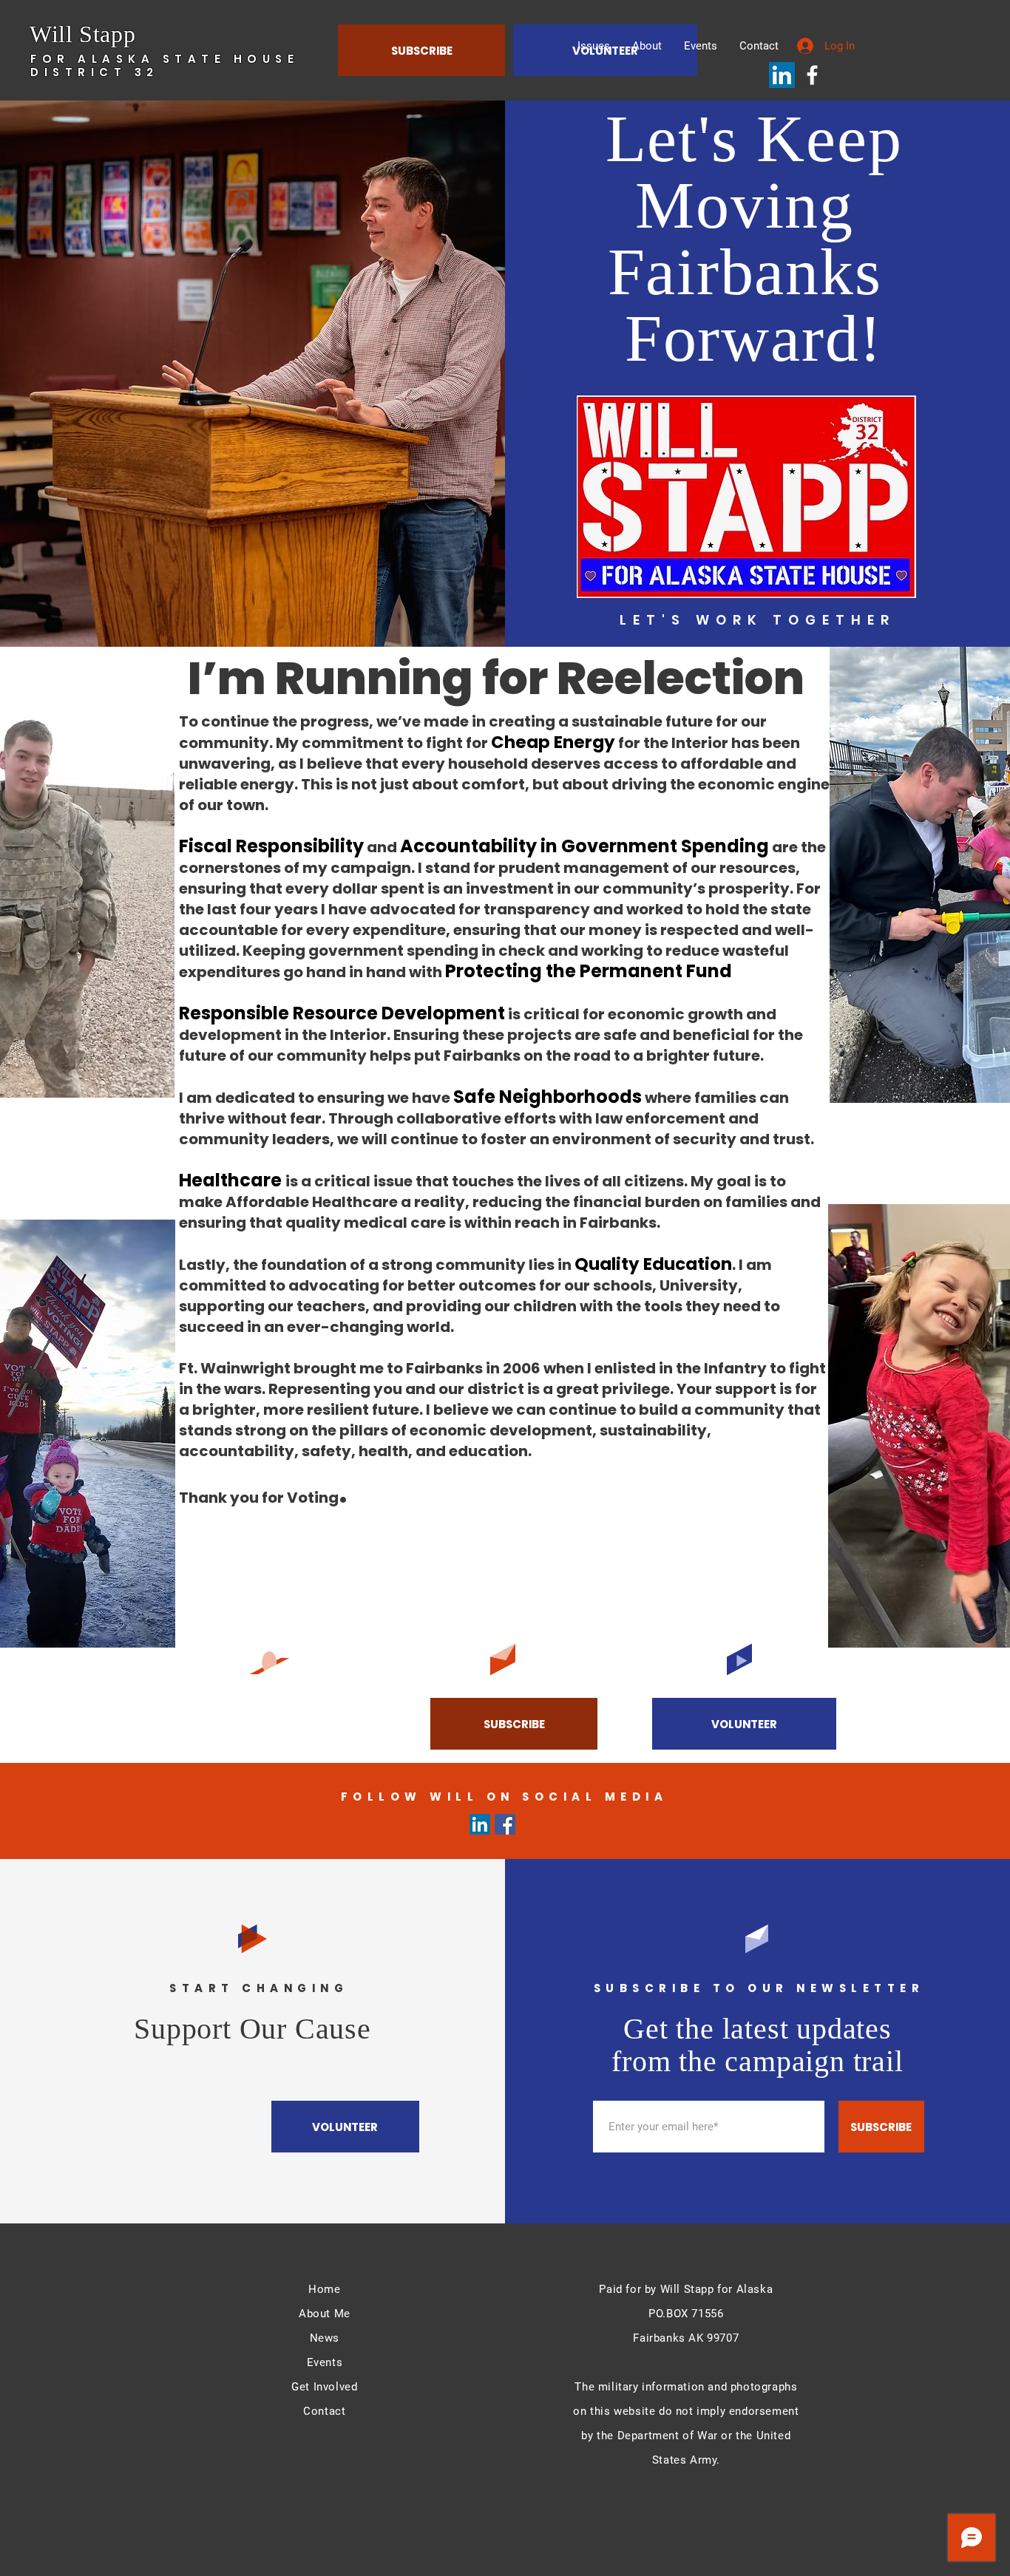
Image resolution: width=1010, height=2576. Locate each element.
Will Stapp (82, 34)
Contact (324, 2411)
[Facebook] (812, 75)
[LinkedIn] (782, 75)
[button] (744, 1724)
